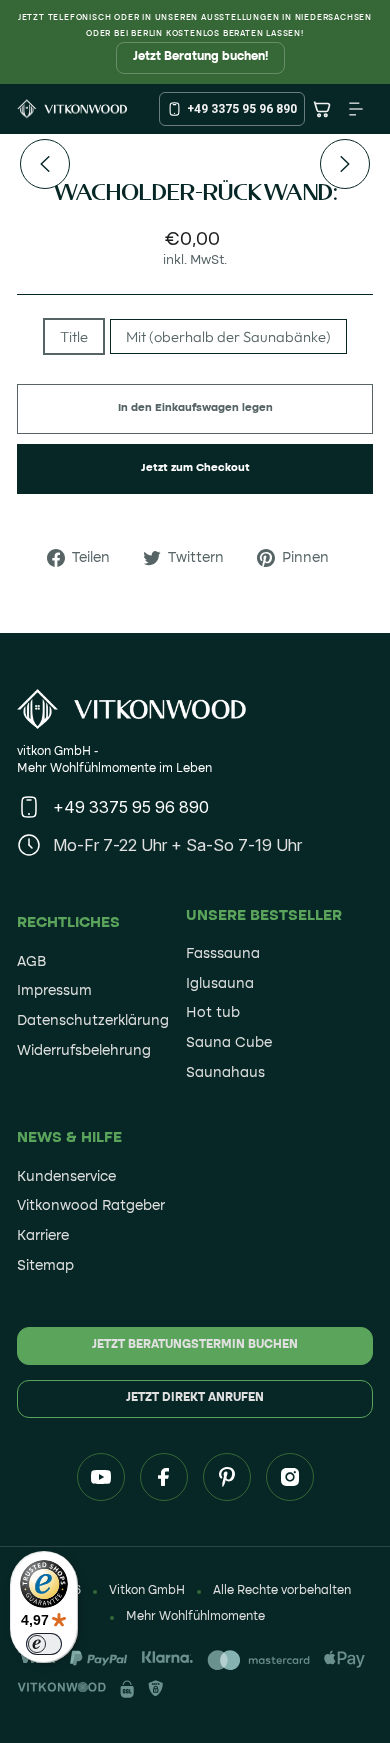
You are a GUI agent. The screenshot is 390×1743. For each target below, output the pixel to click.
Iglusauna (220, 984)
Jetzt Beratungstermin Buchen (195, 1345)
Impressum (54, 991)
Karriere (43, 1236)
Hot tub (213, 1013)
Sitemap (45, 1266)
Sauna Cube (229, 1043)
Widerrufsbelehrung (84, 1051)
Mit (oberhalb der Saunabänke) (228, 336)
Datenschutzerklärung (93, 1021)
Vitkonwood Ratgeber (91, 1206)
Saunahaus (225, 1073)
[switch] (44, 1644)
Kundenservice (66, 1177)
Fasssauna (223, 954)
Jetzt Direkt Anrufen (195, 1398)
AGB (31, 962)
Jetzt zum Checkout (195, 468)
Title (74, 336)
